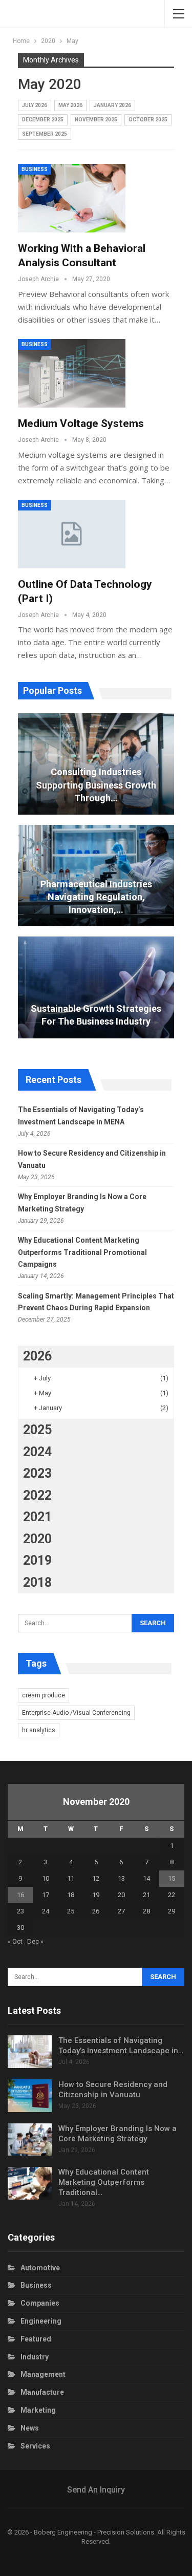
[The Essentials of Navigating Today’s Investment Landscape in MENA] (30, 2052)
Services (35, 2446)
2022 (37, 1495)
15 (172, 1878)
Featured (36, 2339)
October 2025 (148, 120)
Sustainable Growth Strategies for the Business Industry (96, 1015)
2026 (37, 1356)
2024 (37, 1452)
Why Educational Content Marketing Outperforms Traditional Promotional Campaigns (82, 1252)
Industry (35, 2357)
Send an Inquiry (96, 2490)
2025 (37, 1430)
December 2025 (43, 120)
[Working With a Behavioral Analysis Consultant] (72, 198)
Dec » (35, 1941)
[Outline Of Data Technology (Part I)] (72, 534)
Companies (40, 2303)
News (30, 2428)
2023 (37, 1473)
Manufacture (42, 2392)
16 (20, 1895)
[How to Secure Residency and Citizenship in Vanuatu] (30, 2096)
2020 (37, 1539)
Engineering (41, 2321)
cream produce (44, 1695)
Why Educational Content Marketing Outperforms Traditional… (104, 2182)
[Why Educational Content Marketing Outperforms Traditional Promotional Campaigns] (30, 2183)
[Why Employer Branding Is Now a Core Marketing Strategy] (30, 2140)
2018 (37, 1582)
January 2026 (112, 105)
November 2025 (96, 120)
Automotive (40, 2268)
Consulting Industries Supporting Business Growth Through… (96, 785)
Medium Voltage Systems (81, 423)
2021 (37, 1517)
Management (43, 2374)
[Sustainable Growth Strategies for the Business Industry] (96, 987)
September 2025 (45, 134)
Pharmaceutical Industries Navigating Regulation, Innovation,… (96, 897)
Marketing (38, 2410)
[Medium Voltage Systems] (72, 373)
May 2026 (70, 105)
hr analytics (39, 1730)
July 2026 (35, 105)
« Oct (15, 1941)
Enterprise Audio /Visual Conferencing (76, 1713)
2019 (37, 1560)
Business (35, 169)
